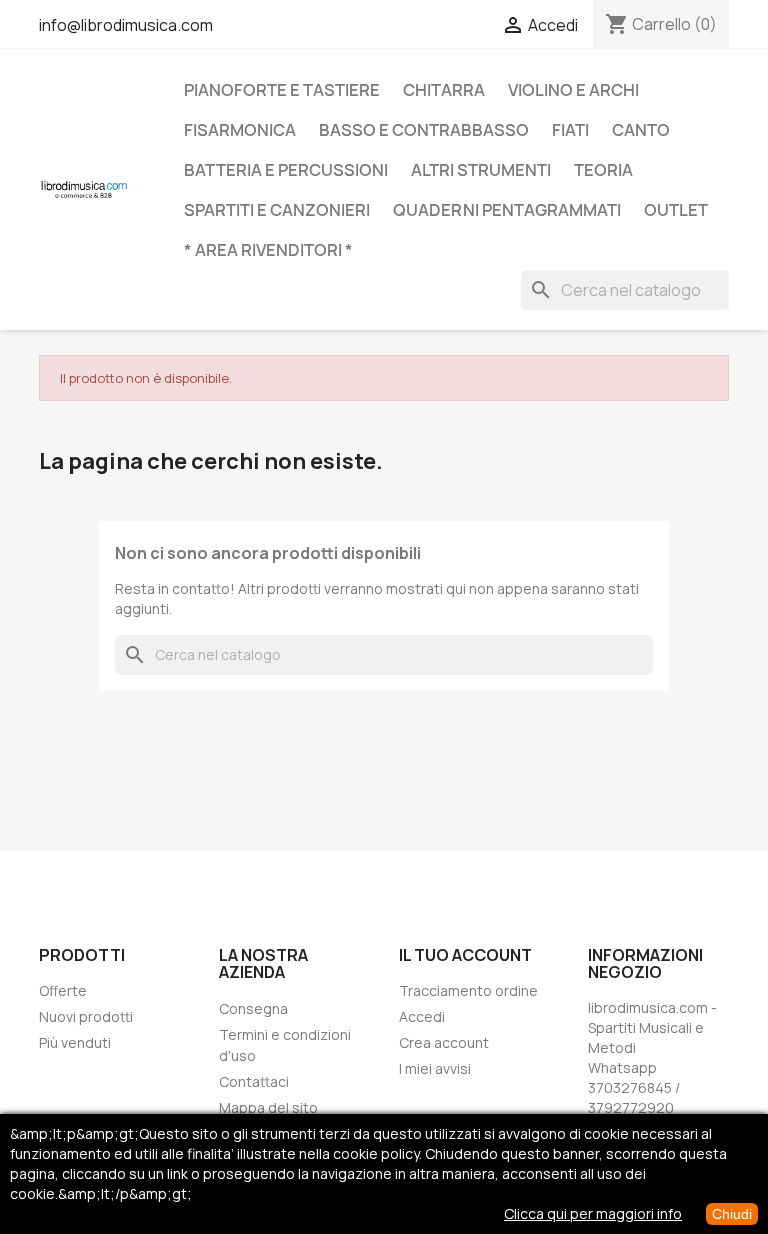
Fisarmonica (240, 130)
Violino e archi (573, 90)
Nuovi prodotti (86, 1016)
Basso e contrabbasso (424, 130)
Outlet (676, 210)
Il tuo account (465, 955)
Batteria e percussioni (286, 170)
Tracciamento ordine (468, 990)
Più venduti (75, 1042)
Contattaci (254, 1081)
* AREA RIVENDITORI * (268, 250)
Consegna (253, 1008)
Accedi (422, 1016)
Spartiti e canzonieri (277, 210)
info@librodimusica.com (126, 25)
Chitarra (444, 90)
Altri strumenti (481, 170)
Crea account (444, 1042)
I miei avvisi (435, 1068)
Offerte (63, 990)
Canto (641, 130)
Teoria (603, 170)
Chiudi (732, 1214)
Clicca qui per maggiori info (593, 1213)
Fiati (570, 130)
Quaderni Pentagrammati (507, 210)
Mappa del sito (268, 1107)
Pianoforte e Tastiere (282, 90)
